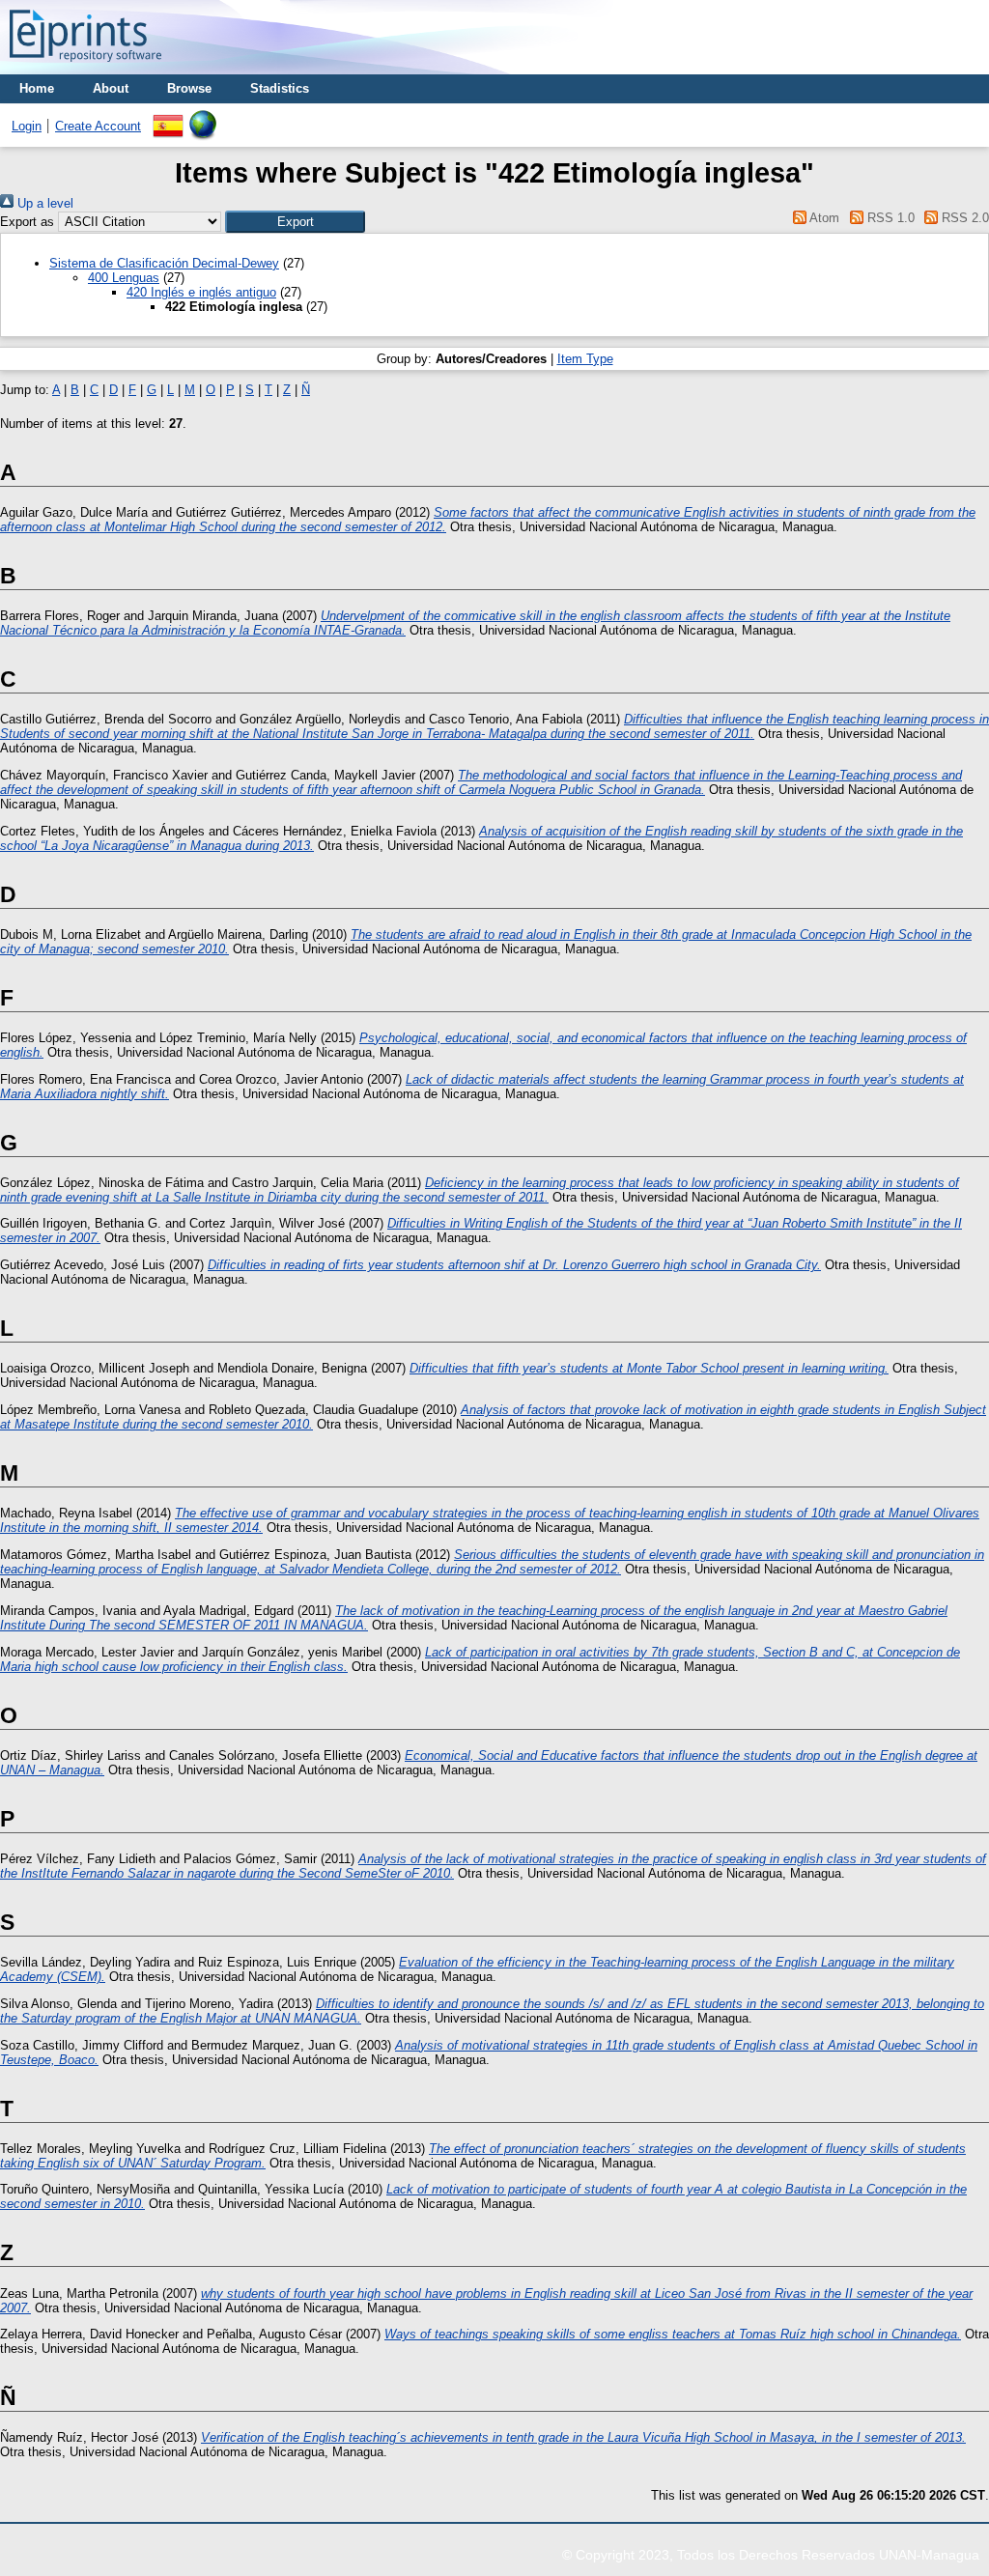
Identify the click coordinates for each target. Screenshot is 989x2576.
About (111, 88)
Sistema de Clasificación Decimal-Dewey (164, 263)
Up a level (43, 203)
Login (27, 126)
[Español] (168, 117)
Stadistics (280, 88)
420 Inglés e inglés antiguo (201, 292)
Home (37, 88)
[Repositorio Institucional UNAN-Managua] (85, 67)
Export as (27, 222)
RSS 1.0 (889, 218)
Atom (823, 218)
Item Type (585, 359)
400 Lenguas (124, 278)
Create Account (98, 126)
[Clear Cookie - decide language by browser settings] (203, 117)
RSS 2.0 (963, 218)
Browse (189, 88)
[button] (295, 222)
